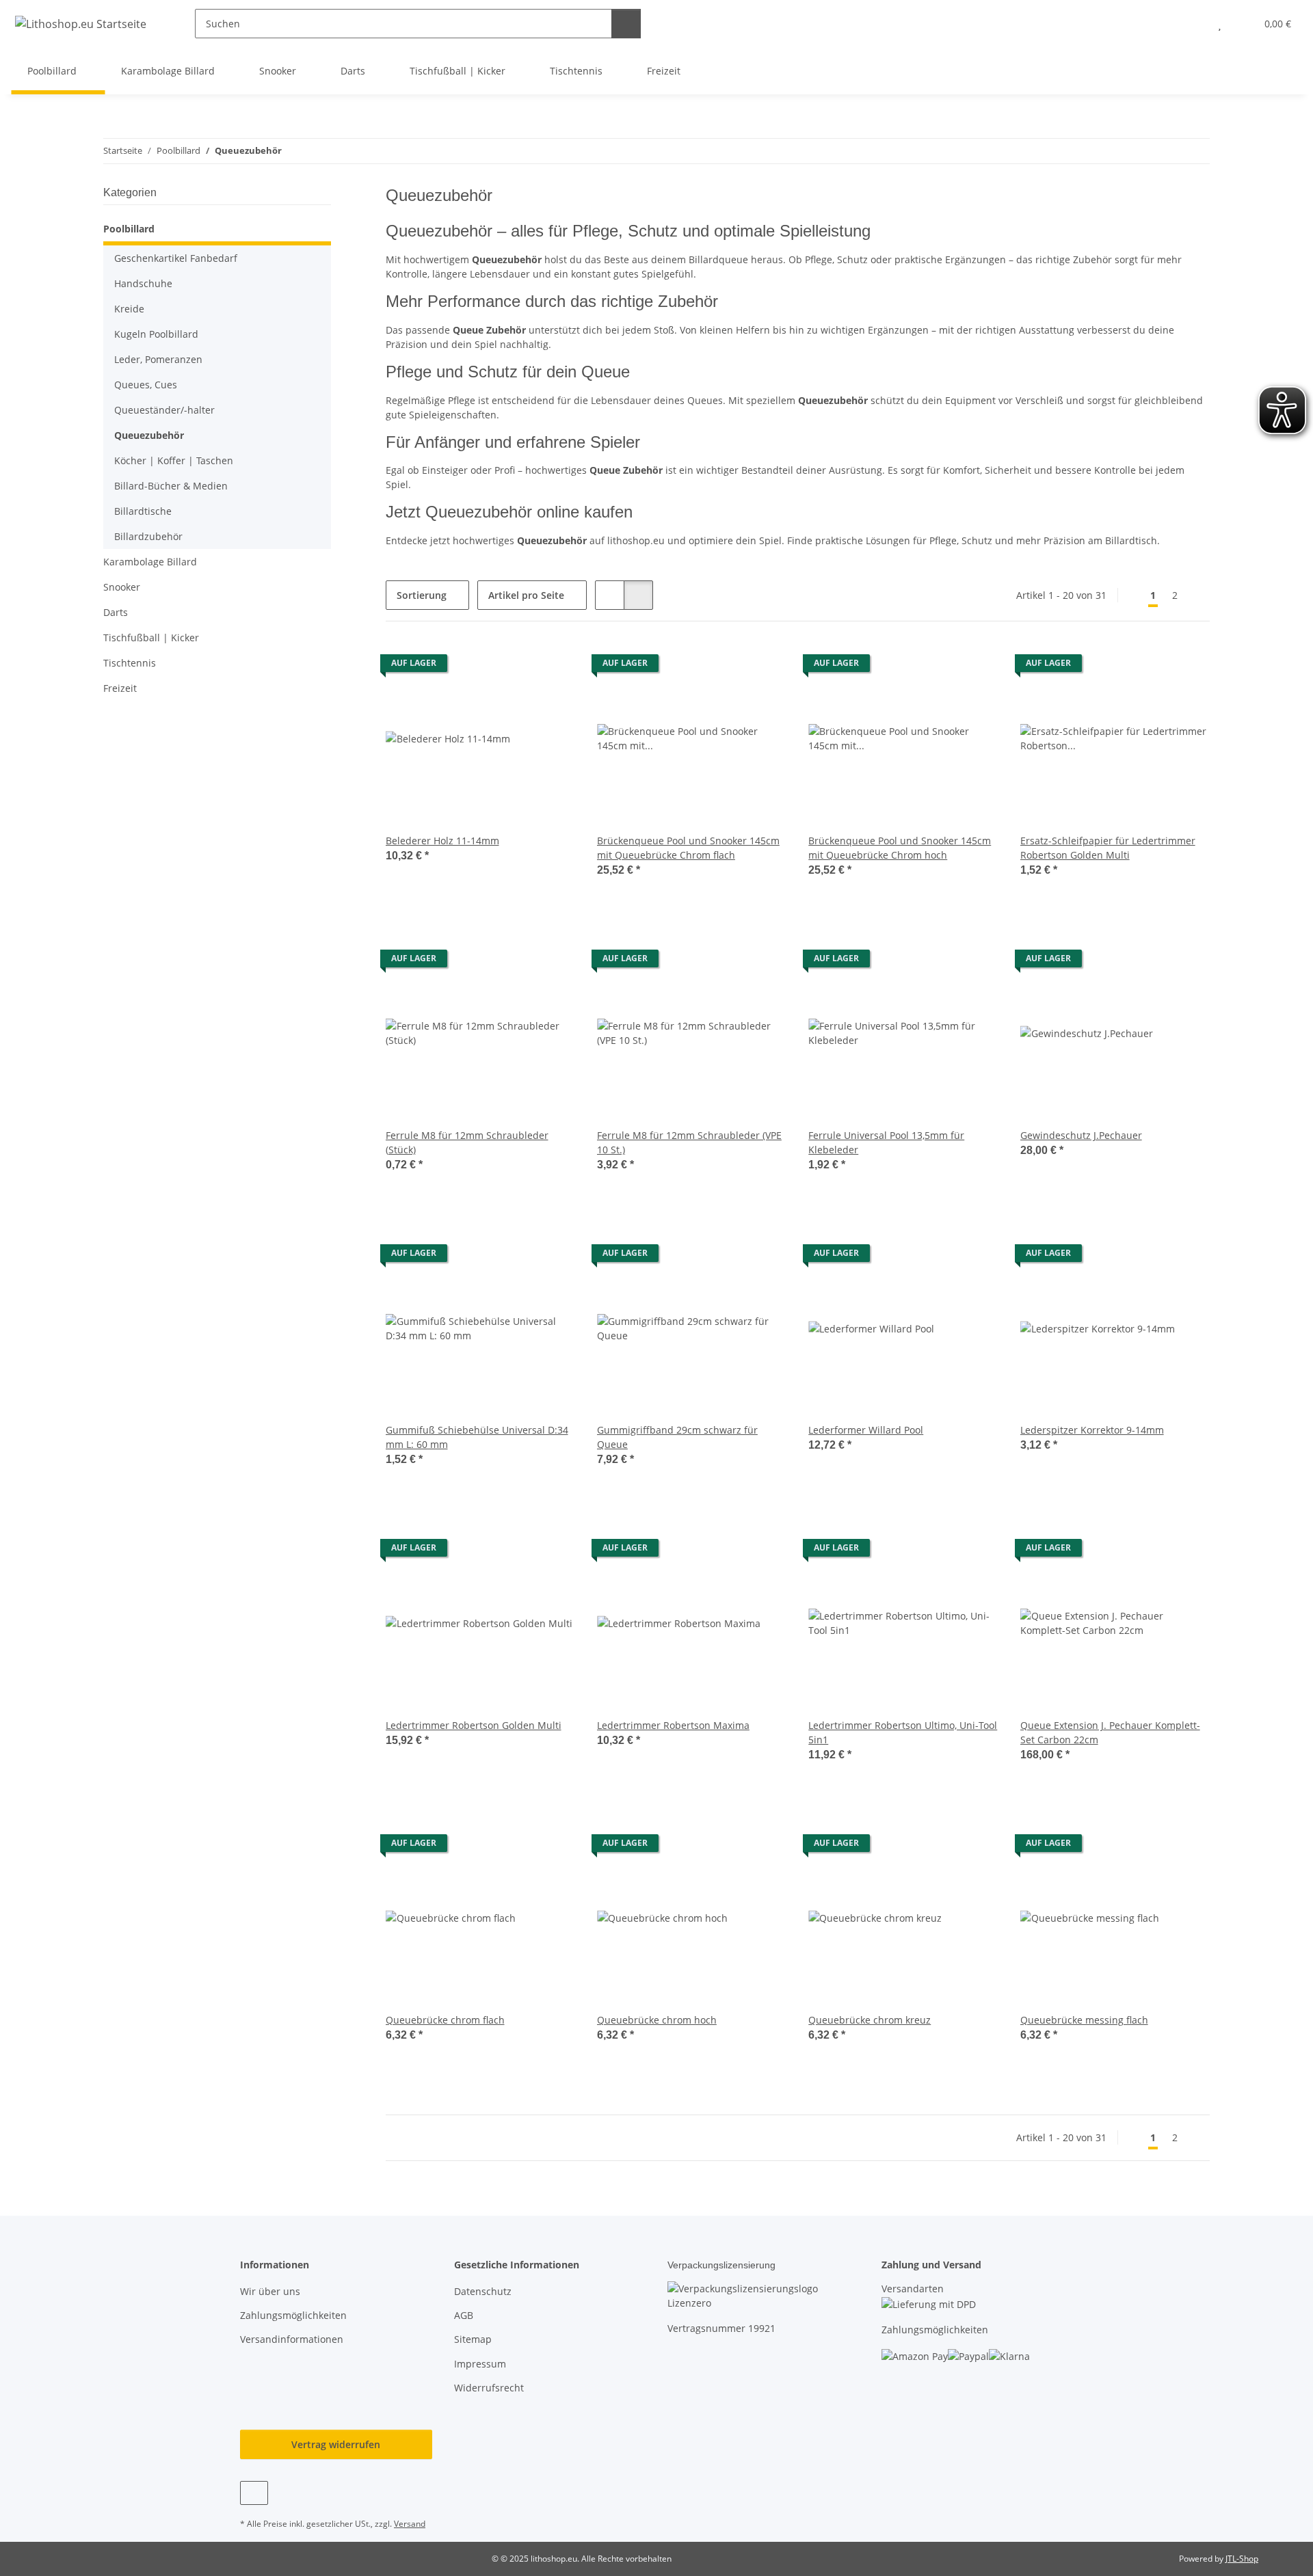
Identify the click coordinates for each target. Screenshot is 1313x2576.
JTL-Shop (1242, 2559)
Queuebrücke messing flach (1084, 2020)
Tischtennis (130, 663)
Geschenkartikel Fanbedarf (176, 258)
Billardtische (143, 511)
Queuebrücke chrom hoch (657, 2020)
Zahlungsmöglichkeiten (293, 2315)
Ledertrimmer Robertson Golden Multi (474, 1725)
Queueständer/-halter (164, 410)
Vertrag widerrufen (336, 2444)
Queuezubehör (149, 435)
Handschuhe (143, 283)
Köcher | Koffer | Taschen (174, 460)
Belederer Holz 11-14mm (442, 841)
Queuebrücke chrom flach (445, 2020)
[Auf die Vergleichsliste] (516, 667)
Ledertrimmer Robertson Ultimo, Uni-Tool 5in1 (903, 1732)
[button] (1192, 24)
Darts (116, 612)
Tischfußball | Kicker (151, 638)
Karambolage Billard (150, 562)
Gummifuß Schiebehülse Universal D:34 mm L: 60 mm (477, 1437)
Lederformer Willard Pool (866, 1430)
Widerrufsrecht (489, 2388)
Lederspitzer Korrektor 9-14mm (1092, 1430)
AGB (464, 2315)
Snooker (122, 587)
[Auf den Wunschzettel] (552, 667)
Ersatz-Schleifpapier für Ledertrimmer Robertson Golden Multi (1108, 848)
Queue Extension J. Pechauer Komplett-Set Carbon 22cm (1110, 1732)
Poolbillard (129, 229)
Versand (410, 2524)
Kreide (129, 309)
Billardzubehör (148, 536)
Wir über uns (270, 2291)
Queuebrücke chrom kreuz (870, 2020)
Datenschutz (483, 2291)
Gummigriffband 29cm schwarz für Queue (677, 1437)
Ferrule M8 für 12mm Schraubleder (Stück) (467, 1142)
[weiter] (1198, 595)
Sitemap (473, 2339)
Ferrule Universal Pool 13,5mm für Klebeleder (886, 1142)
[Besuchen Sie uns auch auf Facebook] (254, 2493)
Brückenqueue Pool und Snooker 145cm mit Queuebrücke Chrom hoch (900, 848)
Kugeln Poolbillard (156, 334)
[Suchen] (626, 24)
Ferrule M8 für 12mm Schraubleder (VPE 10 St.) (689, 1142)
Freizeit (120, 688)
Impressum (480, 2364)
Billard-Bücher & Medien (171, 486)
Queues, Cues (146, 385)
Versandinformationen (292, 2339)
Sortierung (422, 595)
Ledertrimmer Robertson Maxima (673, 1725)
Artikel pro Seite (526, 595)
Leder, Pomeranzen (158, 359)
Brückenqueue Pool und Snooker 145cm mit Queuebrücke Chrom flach (688, 848)
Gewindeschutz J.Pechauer (1081, 1135)
